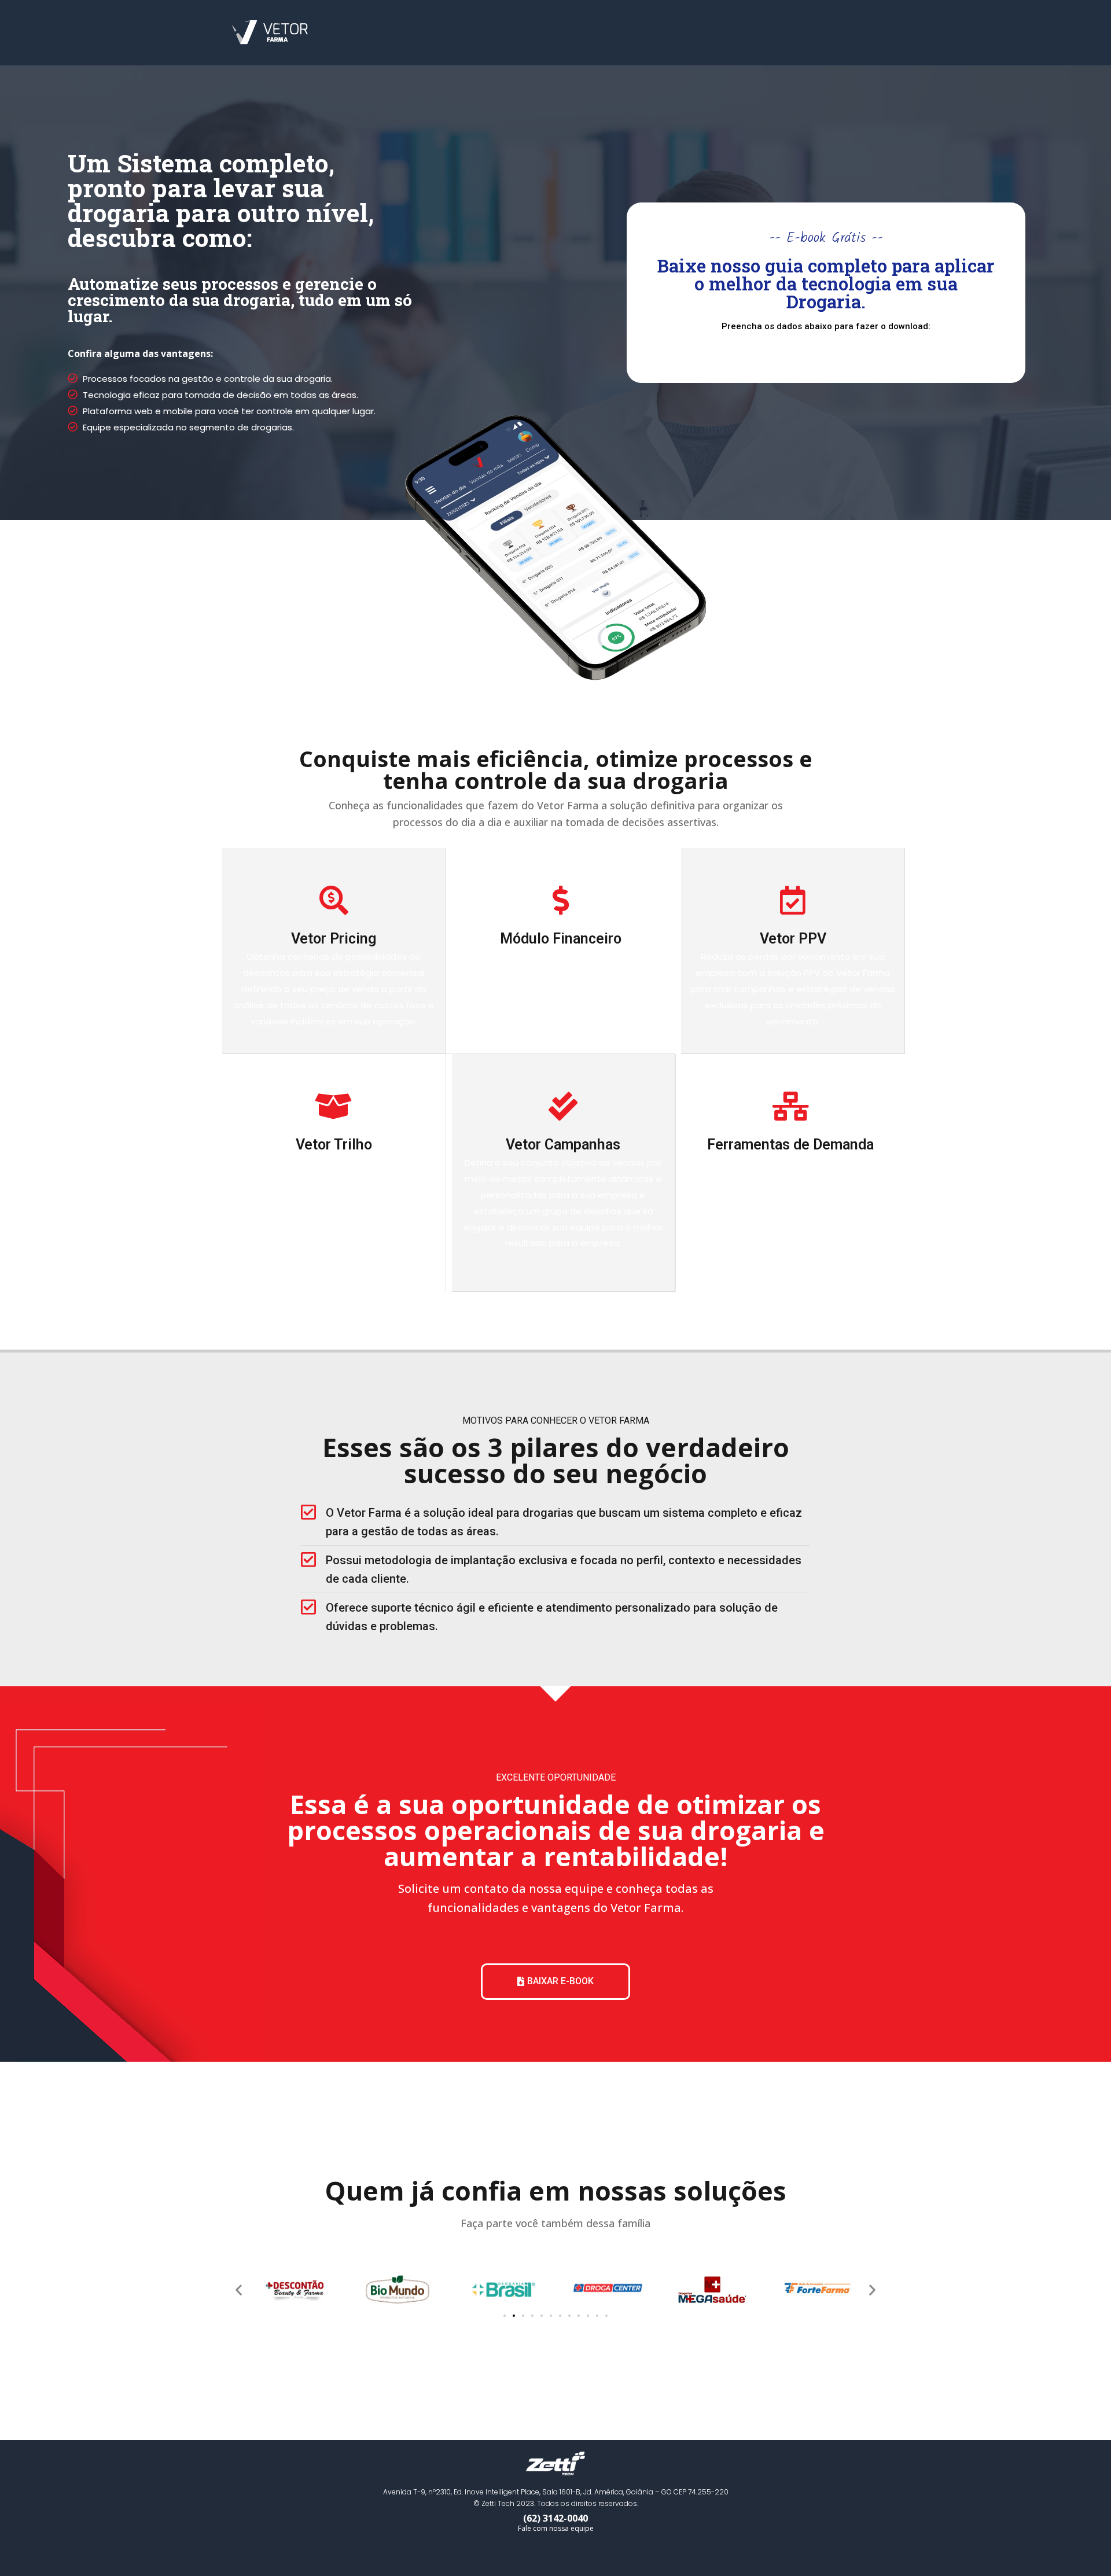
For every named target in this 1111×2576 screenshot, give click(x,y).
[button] (555, 1982)
